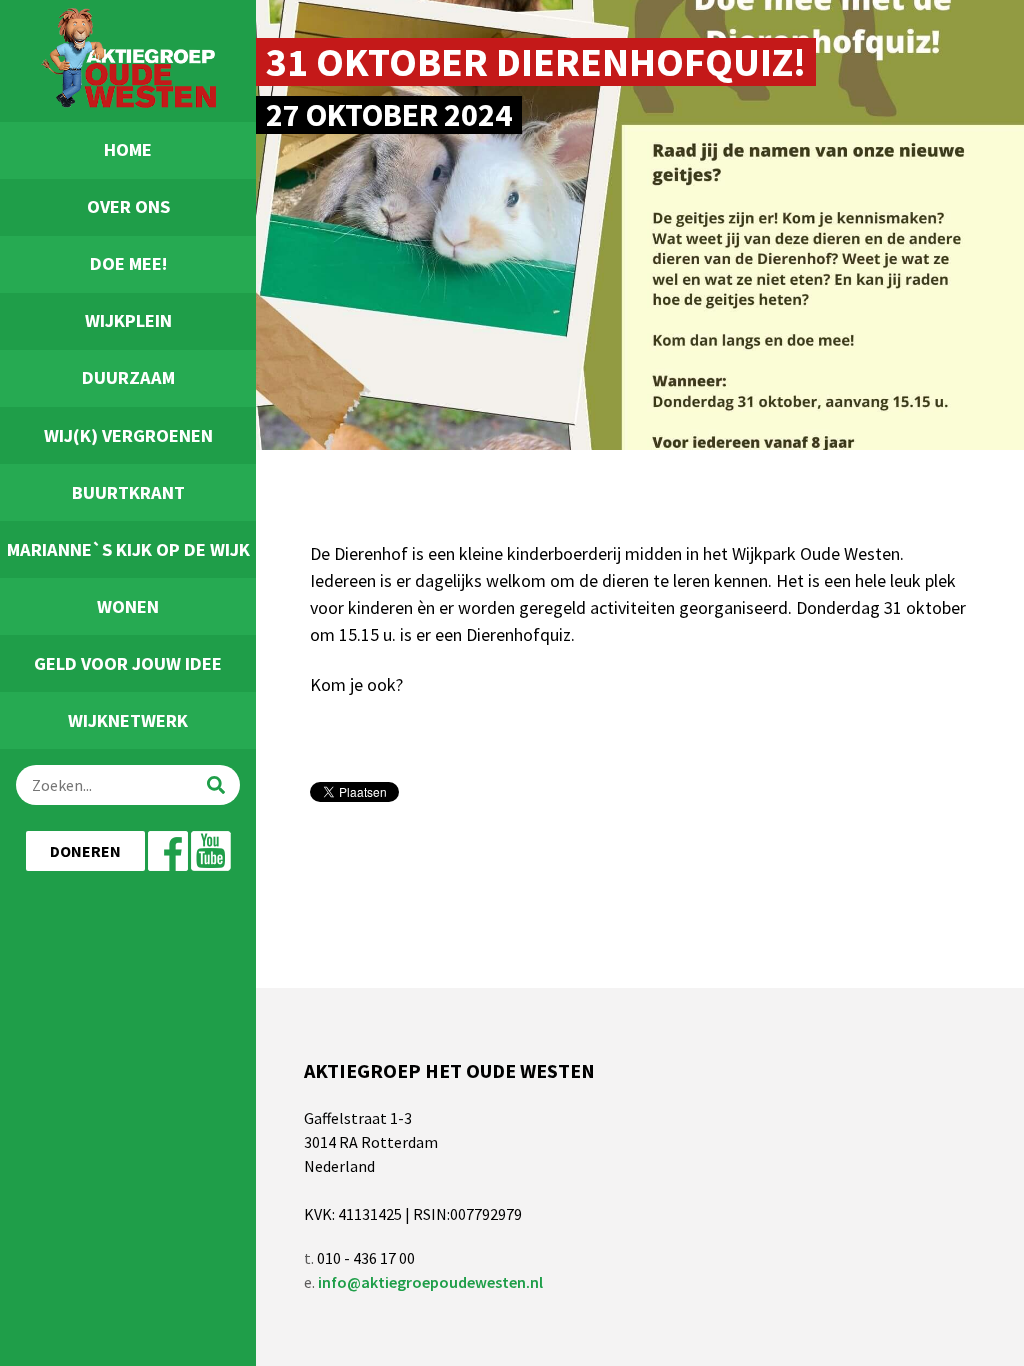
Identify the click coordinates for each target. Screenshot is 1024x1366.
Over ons (128, 206)
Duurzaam (128, 377)
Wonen (128, 606)
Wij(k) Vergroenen (128, 435)
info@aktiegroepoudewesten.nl (430, 1282)
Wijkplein (128, 320)
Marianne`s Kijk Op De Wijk (128, 549)
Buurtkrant (128, 492)
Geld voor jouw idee (128, 663)
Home (128, 149)
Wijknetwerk (128, 720)
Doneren (85, 851)
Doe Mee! (128, 263)
